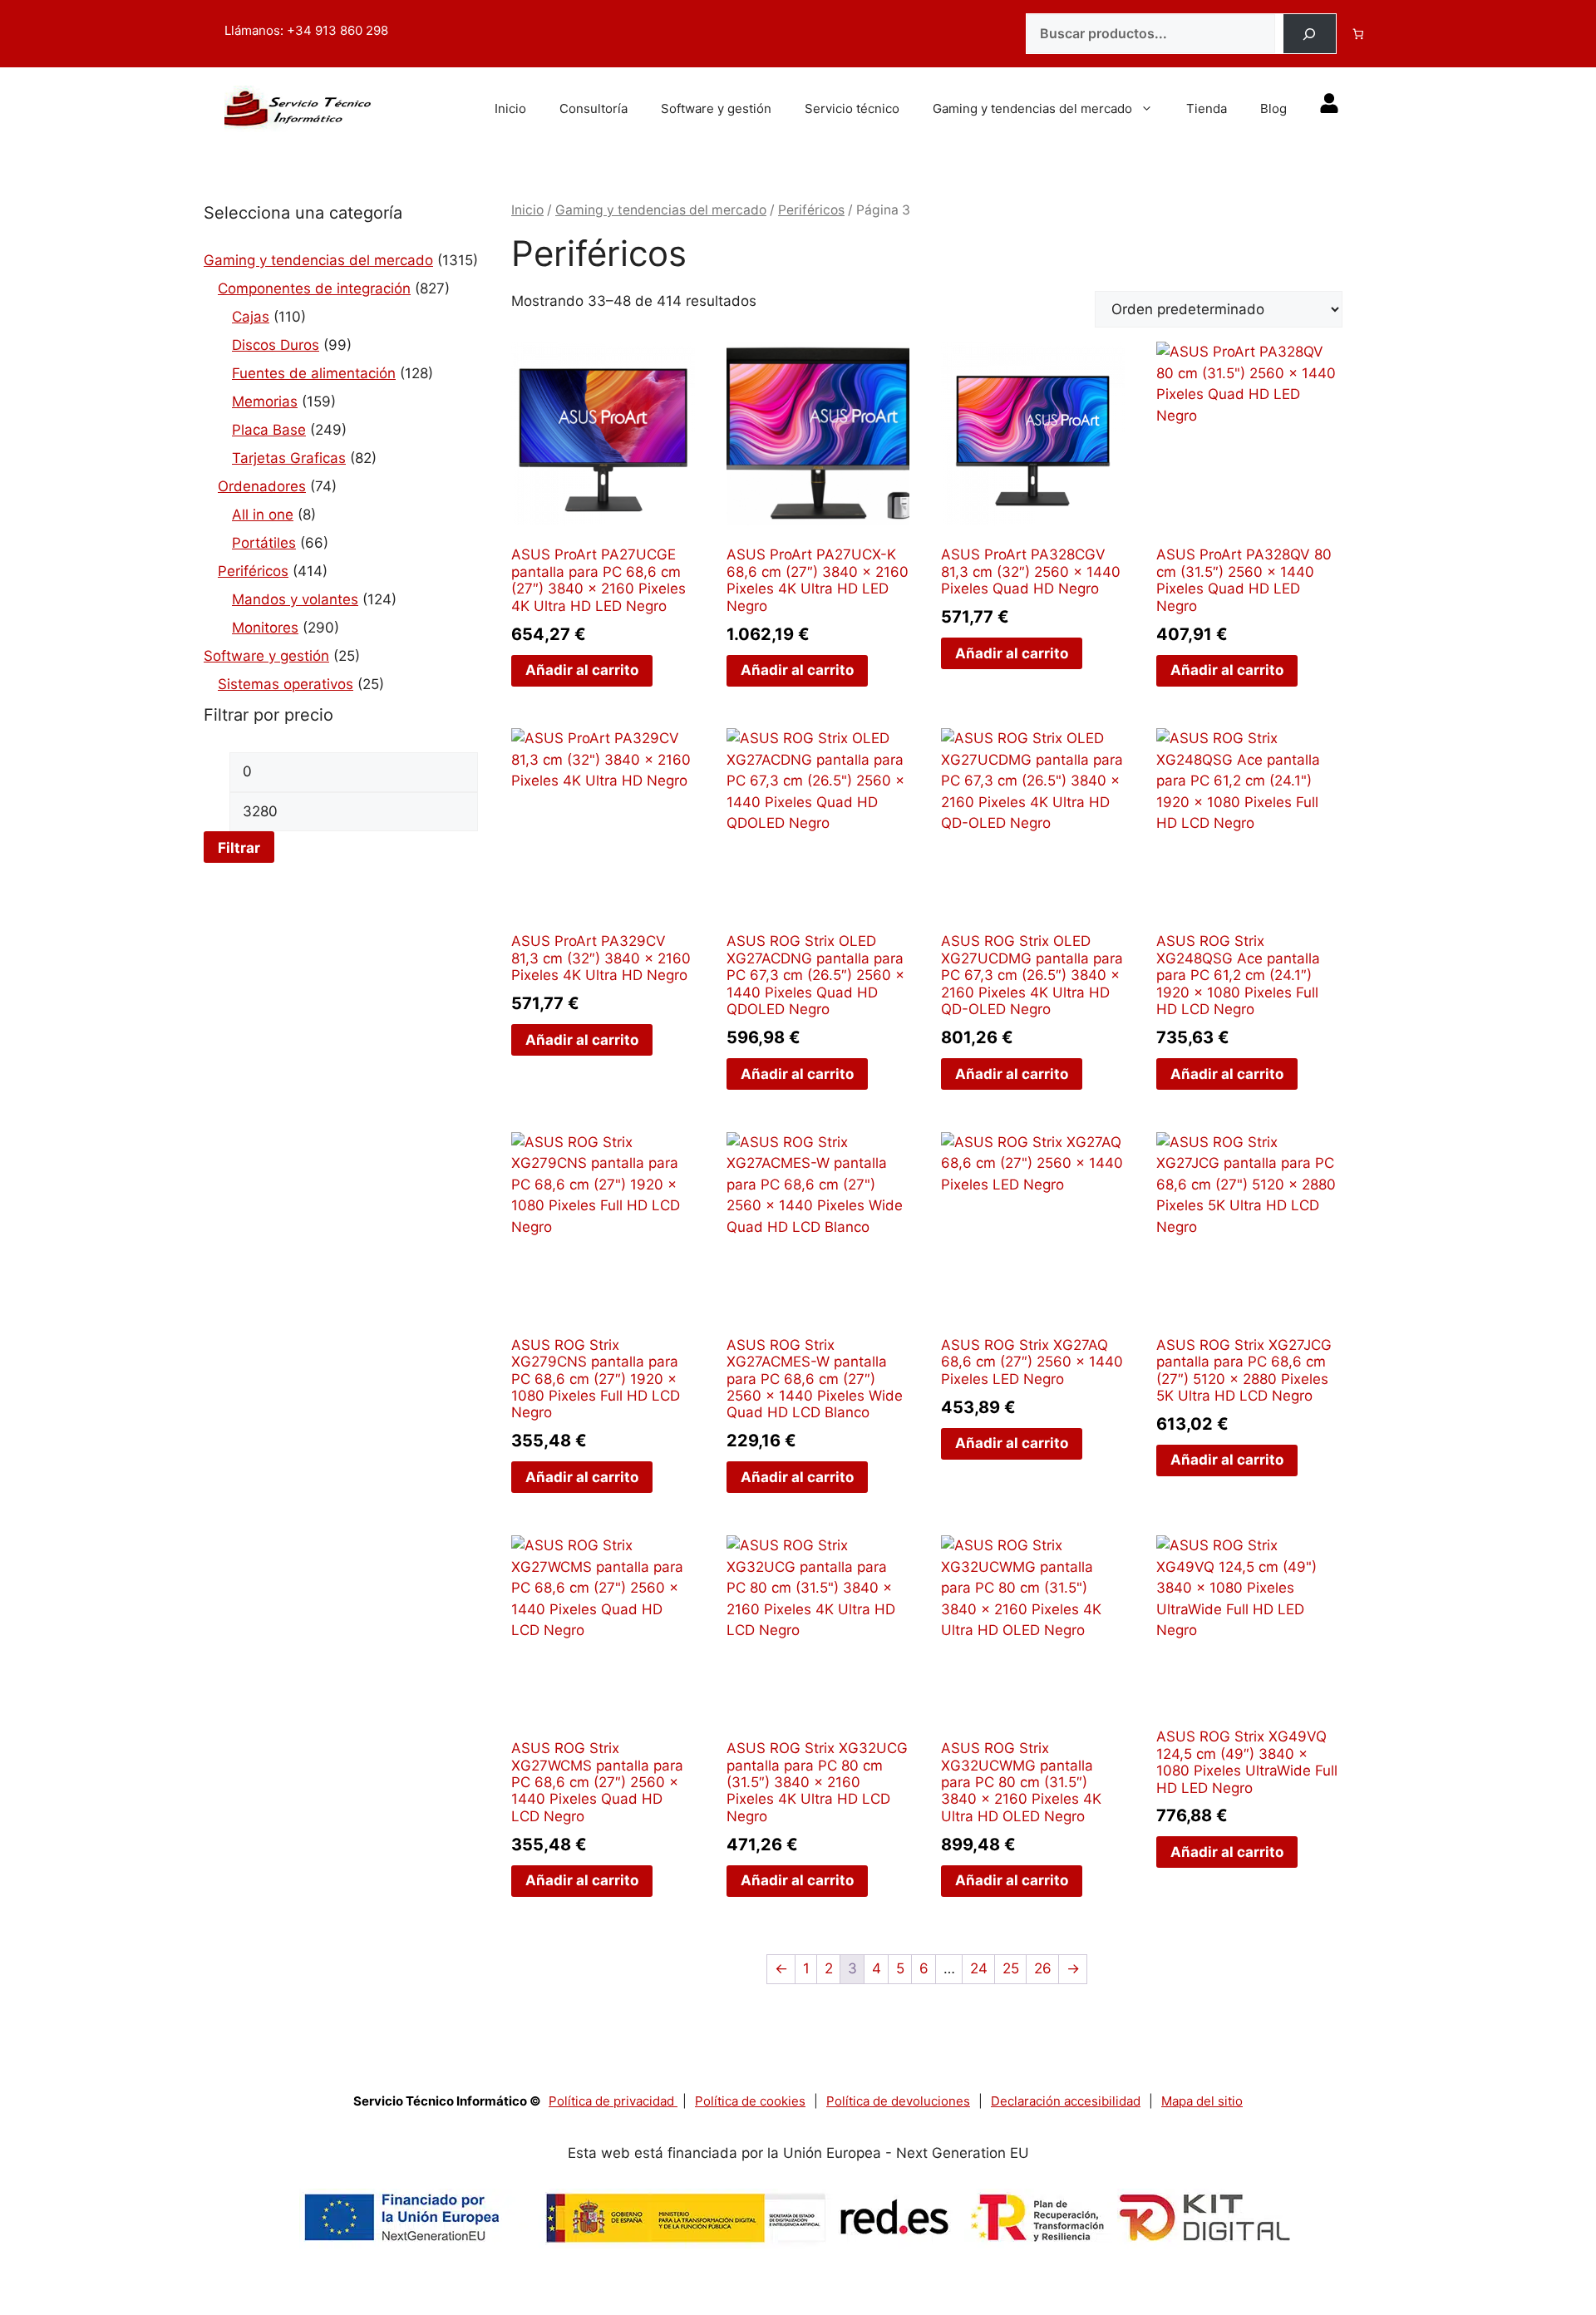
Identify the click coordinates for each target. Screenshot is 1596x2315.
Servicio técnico (852, 108)
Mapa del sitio (1202, 2101)
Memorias (265, 401)
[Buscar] (1310, 34)
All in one (263, 515)
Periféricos (253, 571)
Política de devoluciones (898, 2101)
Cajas (251, 317)
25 (1011, 1968)
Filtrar (239, 847)
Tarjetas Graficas (289, 458)
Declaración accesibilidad (1066, 2101)
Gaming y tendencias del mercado (1032, 108)
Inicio (510, 108)
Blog (1273, 108)
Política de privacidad (613, 2101)
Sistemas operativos (286, 684)
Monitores (265, 628)
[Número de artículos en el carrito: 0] (1359, 34)
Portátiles (264, 543)
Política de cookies (750, 2101)
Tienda (1207, 108)
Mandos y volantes (295, 599)
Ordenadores (262, 486)
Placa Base (269, 430)
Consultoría (594, 108)
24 (979, 1968)
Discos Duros (276, 345)
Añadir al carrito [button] (582, 670)
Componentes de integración (314, 288)
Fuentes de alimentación (314, 373)
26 (1043, 1968)
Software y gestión (716, 108)
